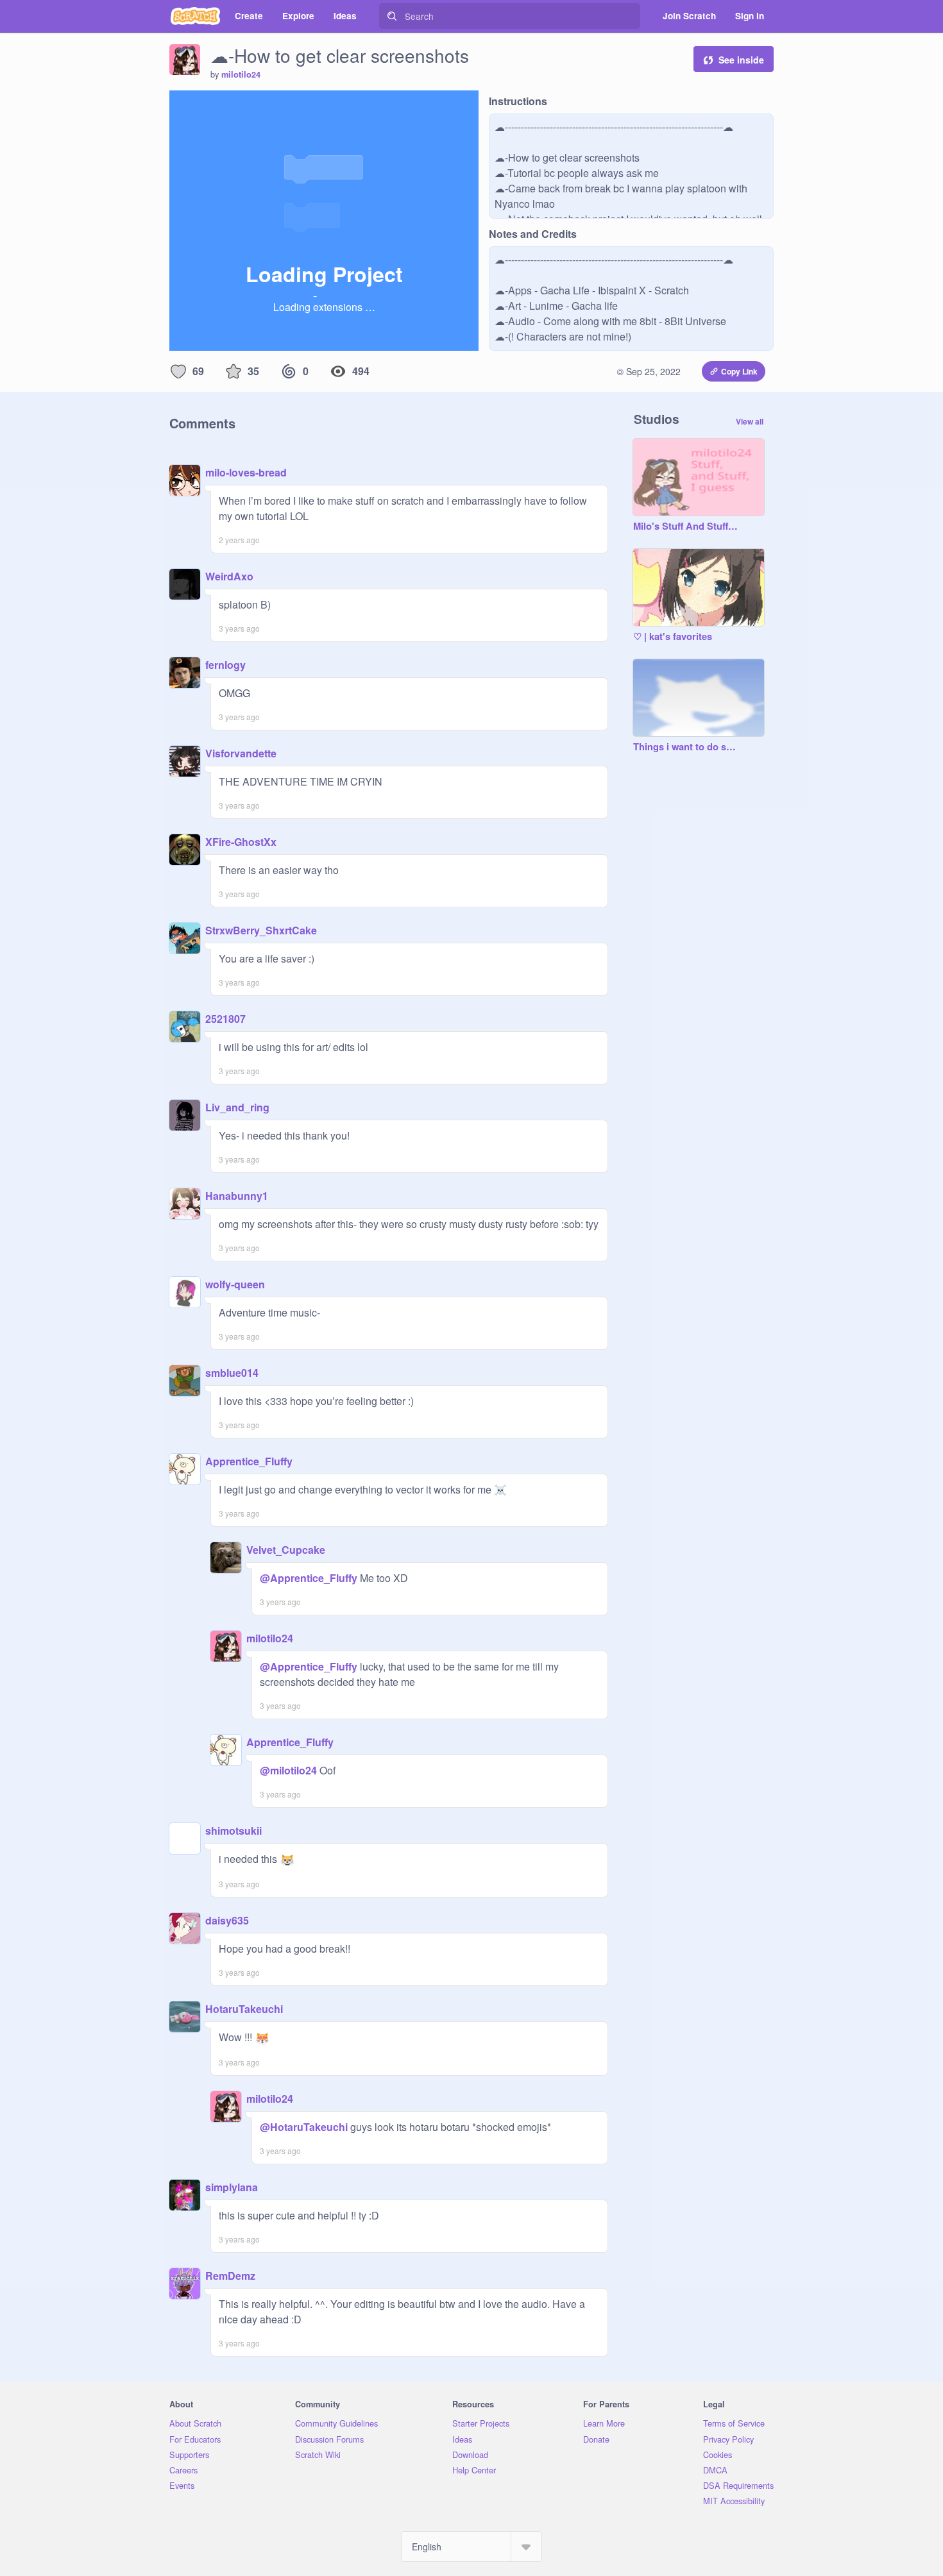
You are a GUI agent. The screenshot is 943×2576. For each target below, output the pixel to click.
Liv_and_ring (237, 1107)
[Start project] (180, 105)
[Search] (392, 16)
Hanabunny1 (237, 1196)
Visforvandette (241, 753)
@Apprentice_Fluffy (309, 1578)
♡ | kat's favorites (673, 637)
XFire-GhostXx (241, 842)
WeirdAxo (229, 576)
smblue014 (232, 1373)
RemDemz (230, 2276)
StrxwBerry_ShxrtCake (261, 930)
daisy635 (227, 1920)
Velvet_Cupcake (286, 1550)
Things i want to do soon (686, 747)
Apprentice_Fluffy (249, 1461)
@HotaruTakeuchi (304, 2127)
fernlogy (225, 665)
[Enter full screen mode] (468, 105)
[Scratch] (195, 16)
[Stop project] (200, 105)
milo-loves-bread (246, 472)
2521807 (225, 1019)
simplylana (232, 2187)
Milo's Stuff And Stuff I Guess (686, 526)
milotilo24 (241, 74)
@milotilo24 (288, 1770)
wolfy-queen (235, 1284)
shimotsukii (234, 1831)
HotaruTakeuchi (244, 2009)
